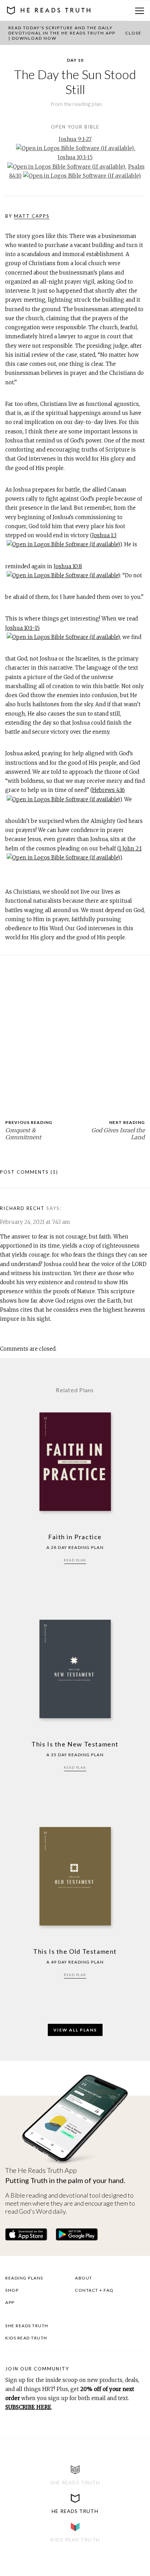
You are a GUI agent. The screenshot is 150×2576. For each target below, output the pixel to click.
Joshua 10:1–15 (22, 628)
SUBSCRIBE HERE (28, 2407)
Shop (12, 2290)
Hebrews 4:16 (108, 790)
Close (133, 33)
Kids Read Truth (26, 2338)
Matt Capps (32, 216)
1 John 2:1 (130, 849)
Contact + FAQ (94, 2290)
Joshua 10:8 (68, 566)
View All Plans (75, 2030)
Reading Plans (24, 2278)
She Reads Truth (27, 2326)
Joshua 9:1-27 (75, 139)
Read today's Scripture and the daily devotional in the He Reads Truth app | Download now (62, 33)
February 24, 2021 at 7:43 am (35, 1222)
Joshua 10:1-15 (75, 157)
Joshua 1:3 (104, 535)
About (84, 2278)
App (10, 2302)
